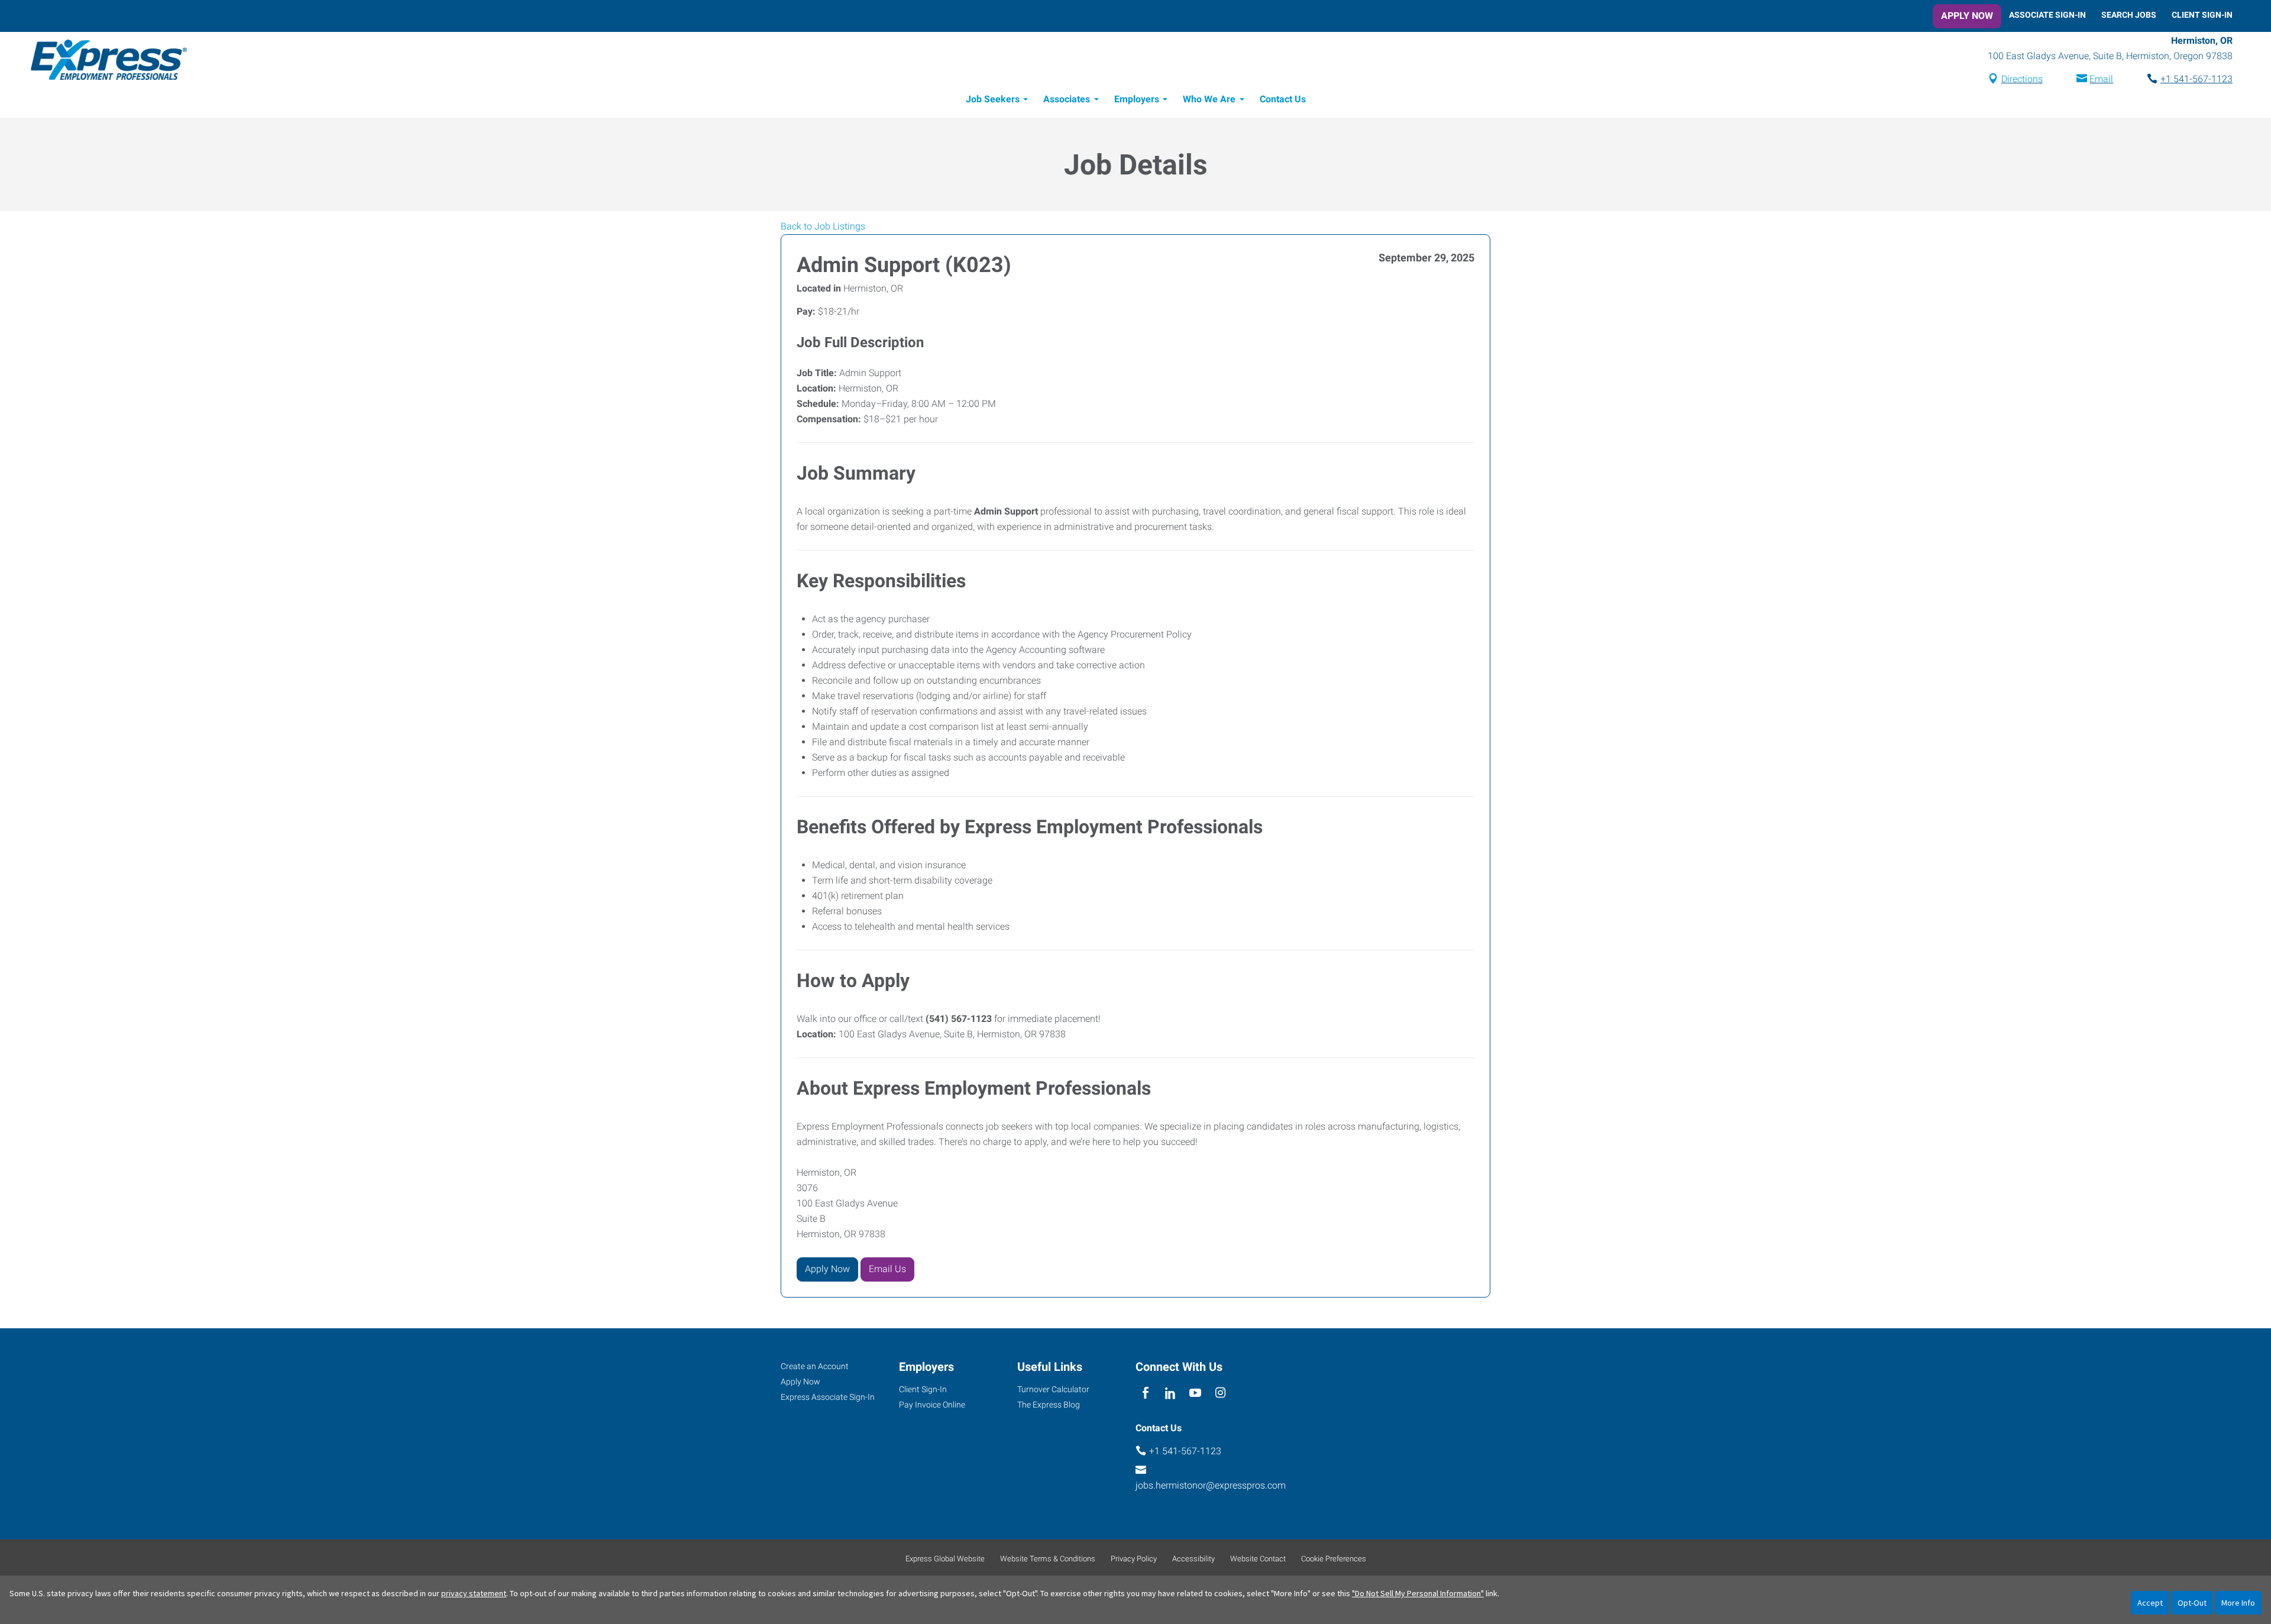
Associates (1067, 99)
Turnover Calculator (1053, 1389)
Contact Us (1283, 99)
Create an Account (815, 1366)
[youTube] (1196, 1394)
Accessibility (1193, 1559)
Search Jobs (2129, 15)
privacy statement (474, 1593)
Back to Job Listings (823, 226)
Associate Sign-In (2047, 15)
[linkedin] (1170, 1394)
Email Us (887, 1269)
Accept (2150, 1603)
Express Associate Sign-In (828, 1397)
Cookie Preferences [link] (1334, 1559)
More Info (2238, 1603)
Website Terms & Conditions (1048, 1559)
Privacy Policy (1134, 1559)
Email (2101, 79)
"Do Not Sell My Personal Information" (1418, 1593)
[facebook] (1145, 1394)
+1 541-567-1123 (2196, 79)
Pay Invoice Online (932, 1405)
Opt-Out (2192, 1603)
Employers (1137, 99)
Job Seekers (993, 99)
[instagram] (1220, 1394)
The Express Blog (1049, 1405)
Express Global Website (945, 1559)
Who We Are (1209, 99)
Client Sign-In (2202, 15)
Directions (2022, 79)
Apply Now (1967, 16)
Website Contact (1258, 1559)
